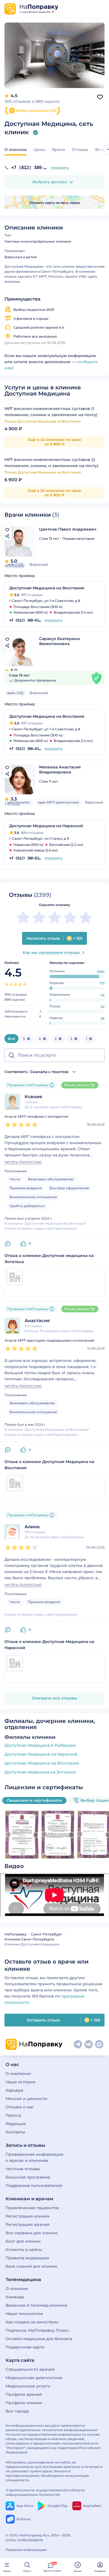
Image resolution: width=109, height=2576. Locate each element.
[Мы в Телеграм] (78, 2044)
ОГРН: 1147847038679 (24, 2540)
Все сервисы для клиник (32, 2233)
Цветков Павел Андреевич (68, 529)
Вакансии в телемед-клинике (36, 2305)
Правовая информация (26, 2550)
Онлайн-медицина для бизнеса (39, 2339)
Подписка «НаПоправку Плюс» (37, 2330)
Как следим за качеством (32, 2322)
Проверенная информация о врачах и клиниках (35, 2157)
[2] (11, 984)
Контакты (15, 2132)
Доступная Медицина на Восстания (42, 1763)
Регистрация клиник (28, 2216)
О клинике (17, 2289)
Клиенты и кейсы (24, 2250)
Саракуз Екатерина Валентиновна (59, 641)
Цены (39, 150)
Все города (17, 2411)
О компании (18, 2074)
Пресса (13, 2115)
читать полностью (23, 1162)
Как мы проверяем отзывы (51, 953)
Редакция (16, 2124)
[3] (16, 984)
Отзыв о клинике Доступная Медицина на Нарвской (49, 1645)
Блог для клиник (23, 2241)
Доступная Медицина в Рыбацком (40, 1745)
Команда (15, 2297)
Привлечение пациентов (32, 2208)
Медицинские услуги (28, 2386)
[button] (54, 182)
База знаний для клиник (31, 2266)
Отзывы (80, 150)
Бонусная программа (28, 2177)
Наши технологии (24, 2314)
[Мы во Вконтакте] (89, 2044)
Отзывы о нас (20, 2107)
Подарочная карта (25, 2347)
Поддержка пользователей (34, 2186)
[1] (7, 984)
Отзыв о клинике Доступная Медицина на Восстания (49, 1465)
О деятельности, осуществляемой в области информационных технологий (45, 2492)
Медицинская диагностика (34, 2378)
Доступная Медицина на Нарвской (41, 1754)
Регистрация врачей (28, 2225)
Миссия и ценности (26, 2099)
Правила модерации (27, 2258)
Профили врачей (24, 2394)
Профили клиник (24, 2403)
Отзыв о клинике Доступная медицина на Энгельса (49, 1259)
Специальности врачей (30, 2369)
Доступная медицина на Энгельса (40, 1772)
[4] (20, 984)
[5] (25, 984)
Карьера (14, 2090)
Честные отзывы (23, 2169)
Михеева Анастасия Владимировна (60, 770)
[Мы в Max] (99, 2044)
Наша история (21, 2082)
